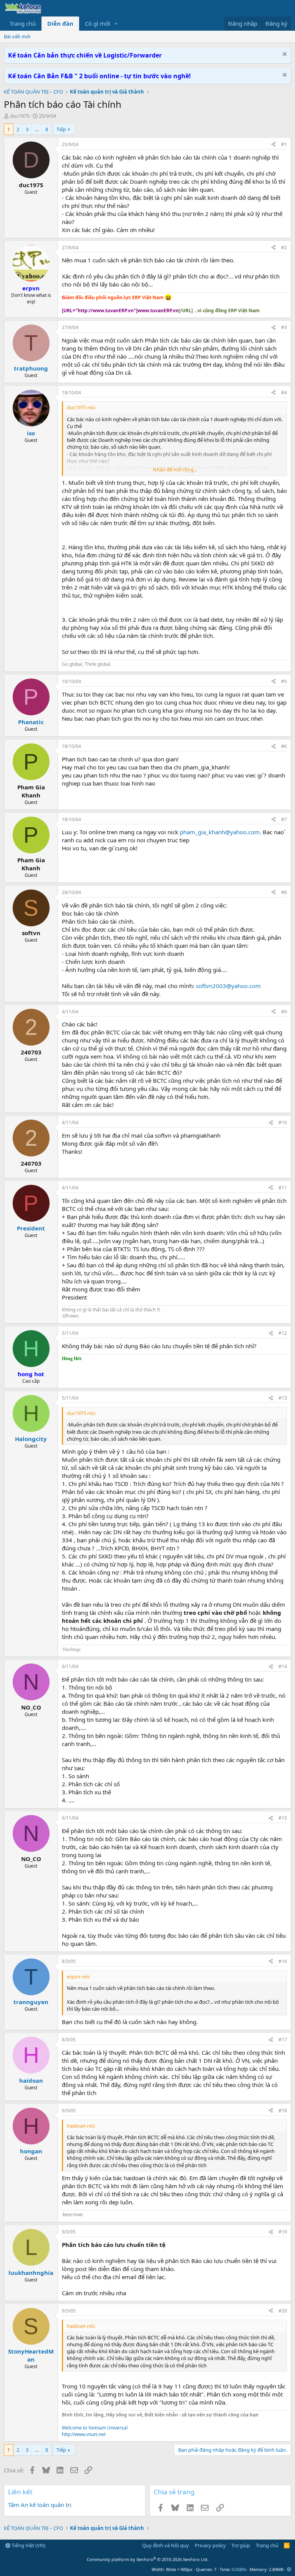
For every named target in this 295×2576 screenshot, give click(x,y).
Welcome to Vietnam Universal (95, 2428)
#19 (283, 2232)
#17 (283, 2040)
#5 (284, 681)
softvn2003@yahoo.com (228, 986)
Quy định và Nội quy (166, 2545)
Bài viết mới (17, 36)
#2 (284, 248)
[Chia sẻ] (273, 145)
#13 (283, 1398)
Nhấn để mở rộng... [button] (175, 469)
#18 (283, 2111)
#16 (283, 1961)
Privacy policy (210, 2545)
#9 (284, 1012)
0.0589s (239, 2569)
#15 (283, 1818)
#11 (283, 1188)
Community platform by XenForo (148, 2559)
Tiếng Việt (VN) (28, 2545)
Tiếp (61, 129)
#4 (284, 393)
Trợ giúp (241, 2545)
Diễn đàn (60, 23)
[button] (116, 24)
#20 (283, 2311)
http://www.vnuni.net (84, 2434)
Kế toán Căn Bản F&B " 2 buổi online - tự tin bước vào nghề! (99, 76)
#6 (284, 746)
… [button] (37, 129)
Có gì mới (98, 23)
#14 (283, 1666)
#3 (284, 327)
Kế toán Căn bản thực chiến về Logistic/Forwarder (85, 55)
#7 (284, 819)
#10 (283, 1122)
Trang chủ (23, 23)
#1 (284, 144)
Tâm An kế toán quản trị (40, 2505)
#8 (284, 892)
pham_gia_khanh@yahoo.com (220, 832)
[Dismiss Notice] (284, 55)
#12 (283, 1333)
